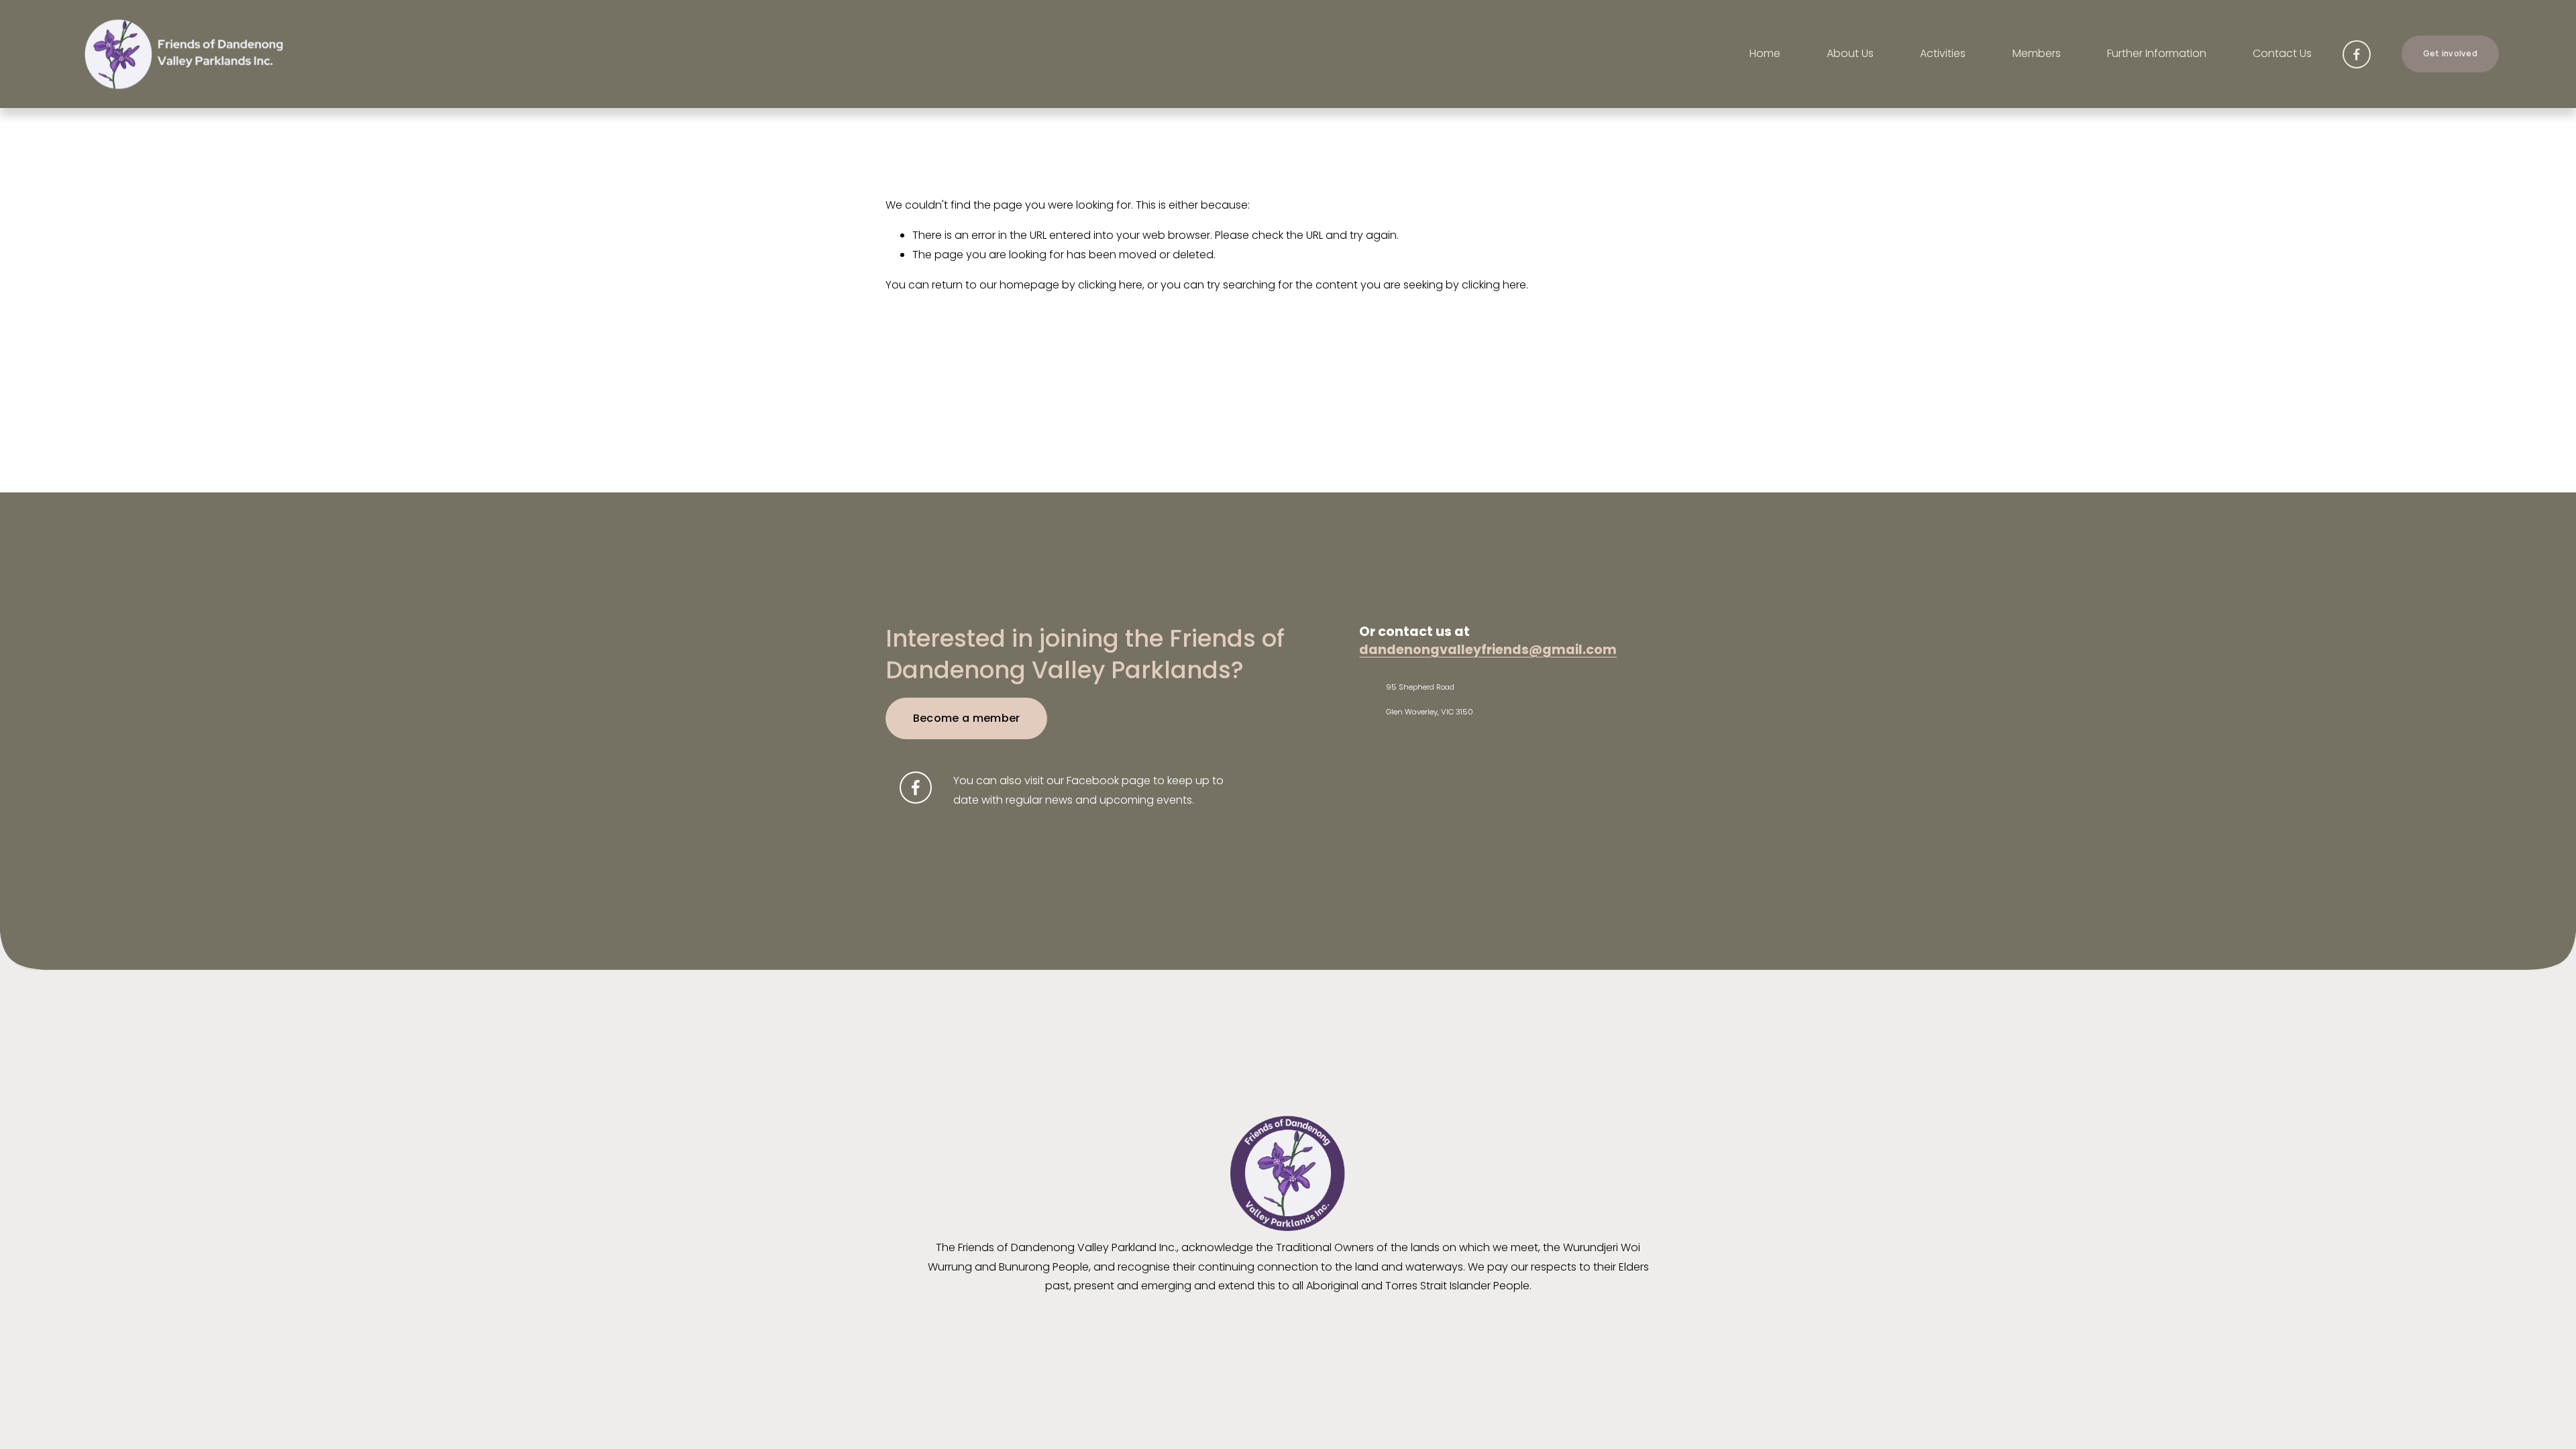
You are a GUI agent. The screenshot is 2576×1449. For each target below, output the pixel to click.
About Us (1850, 53)
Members (2037, 53)
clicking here (1110, 285)
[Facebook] (2357, 54)
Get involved (2450, 54)
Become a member (967, 718)
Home (1765, 53)
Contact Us (2282, 53)
